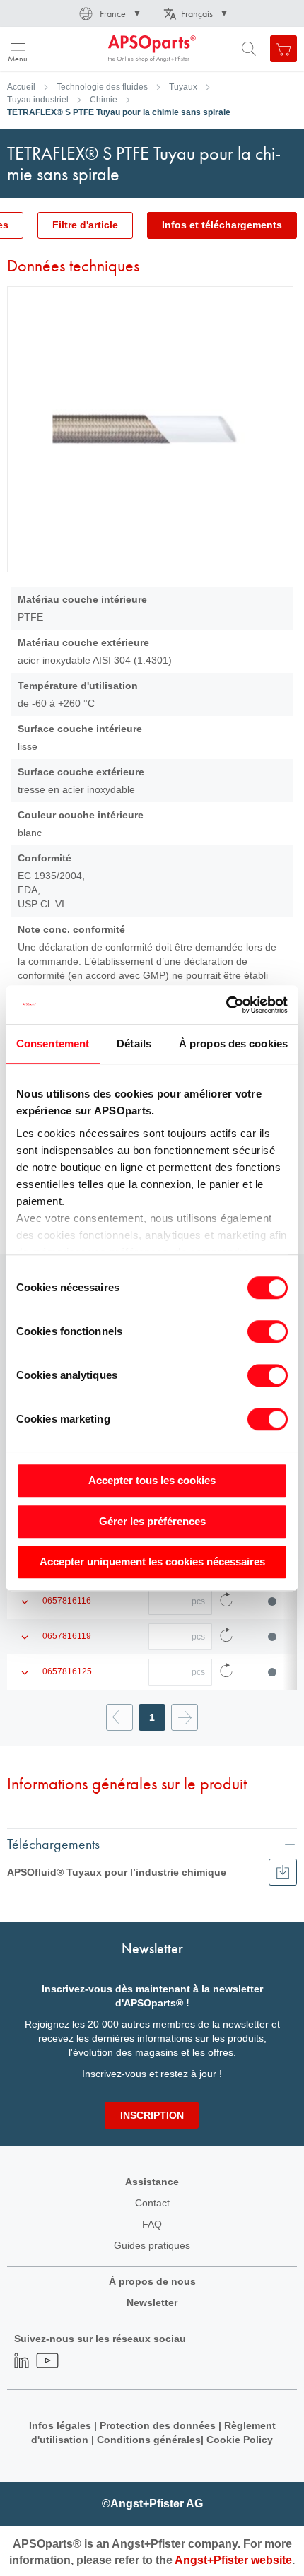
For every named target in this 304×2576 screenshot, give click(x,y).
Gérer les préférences (152, 1521)
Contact (152, 2203)
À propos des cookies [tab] (233, 1043)
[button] (109, 13)
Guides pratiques (152, 2245)
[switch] (268, 1333)
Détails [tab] (134, 1043)
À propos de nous (152, 2281)
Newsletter (152, 2302)
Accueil (21, 87)
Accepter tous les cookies (152, 1480)
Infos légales (60, 2425)
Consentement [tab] (53, 1043)
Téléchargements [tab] (53, 1843)
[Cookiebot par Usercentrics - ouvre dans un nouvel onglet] (226, 1005)
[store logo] (80, 49)
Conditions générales (149, 2440)
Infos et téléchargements (222, 225)
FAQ (152, 2224)
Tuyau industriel (38, 100)
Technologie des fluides (102, 87)
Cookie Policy (240, 2440)
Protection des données (158, 2425)
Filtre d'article (85, 225)
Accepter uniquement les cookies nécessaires (152, 1562)
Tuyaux (183, 87)
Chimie (104, 100)
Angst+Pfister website (233, 2560)
